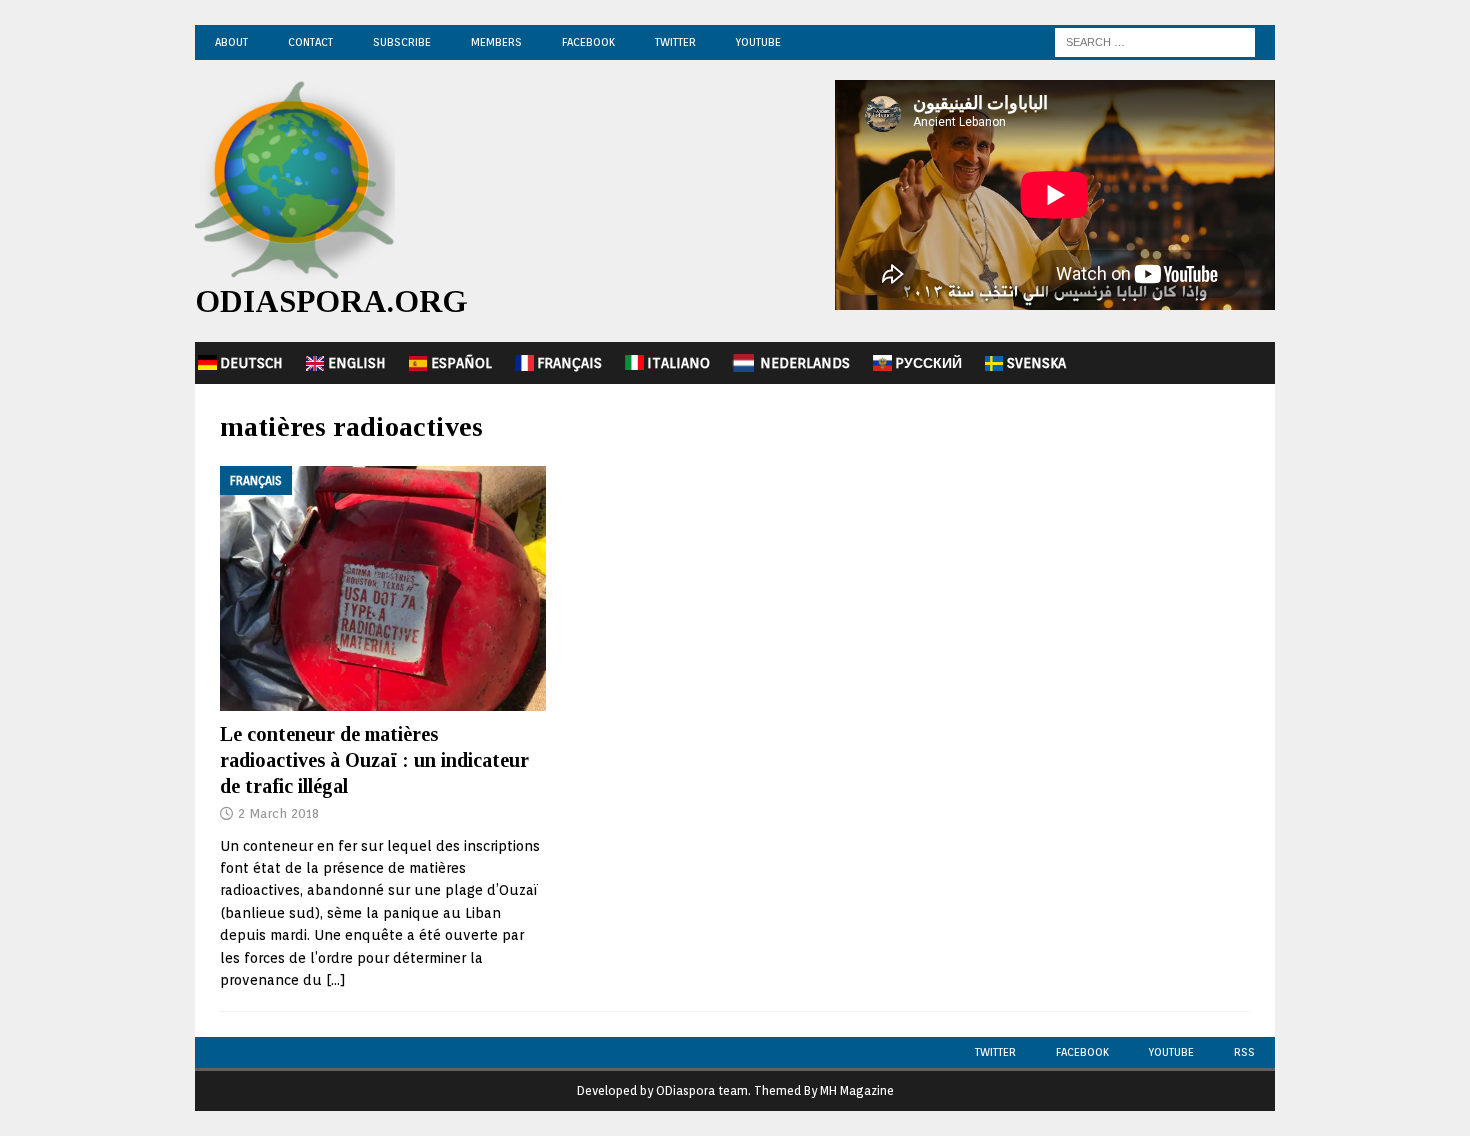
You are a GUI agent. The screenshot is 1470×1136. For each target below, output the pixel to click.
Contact (310, 42)
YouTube (758, 42)
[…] (336, 980)
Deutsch (251, 363)
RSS (1244, 1052)
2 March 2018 (278, 813)
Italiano (678, 363)
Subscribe (402, 42)
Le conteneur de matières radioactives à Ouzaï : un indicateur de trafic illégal (374, 760)
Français (569, 363)
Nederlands (805, 363)
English (357, 363)
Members (496, 42)
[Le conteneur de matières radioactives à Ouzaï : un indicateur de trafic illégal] (383, 588)
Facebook (588, 42)
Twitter (675, 42)
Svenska (1036, 363)
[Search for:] (1155, 41)
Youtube (1171, 1052)
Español (461, 363)
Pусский (928, 363)
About (231, 42)
